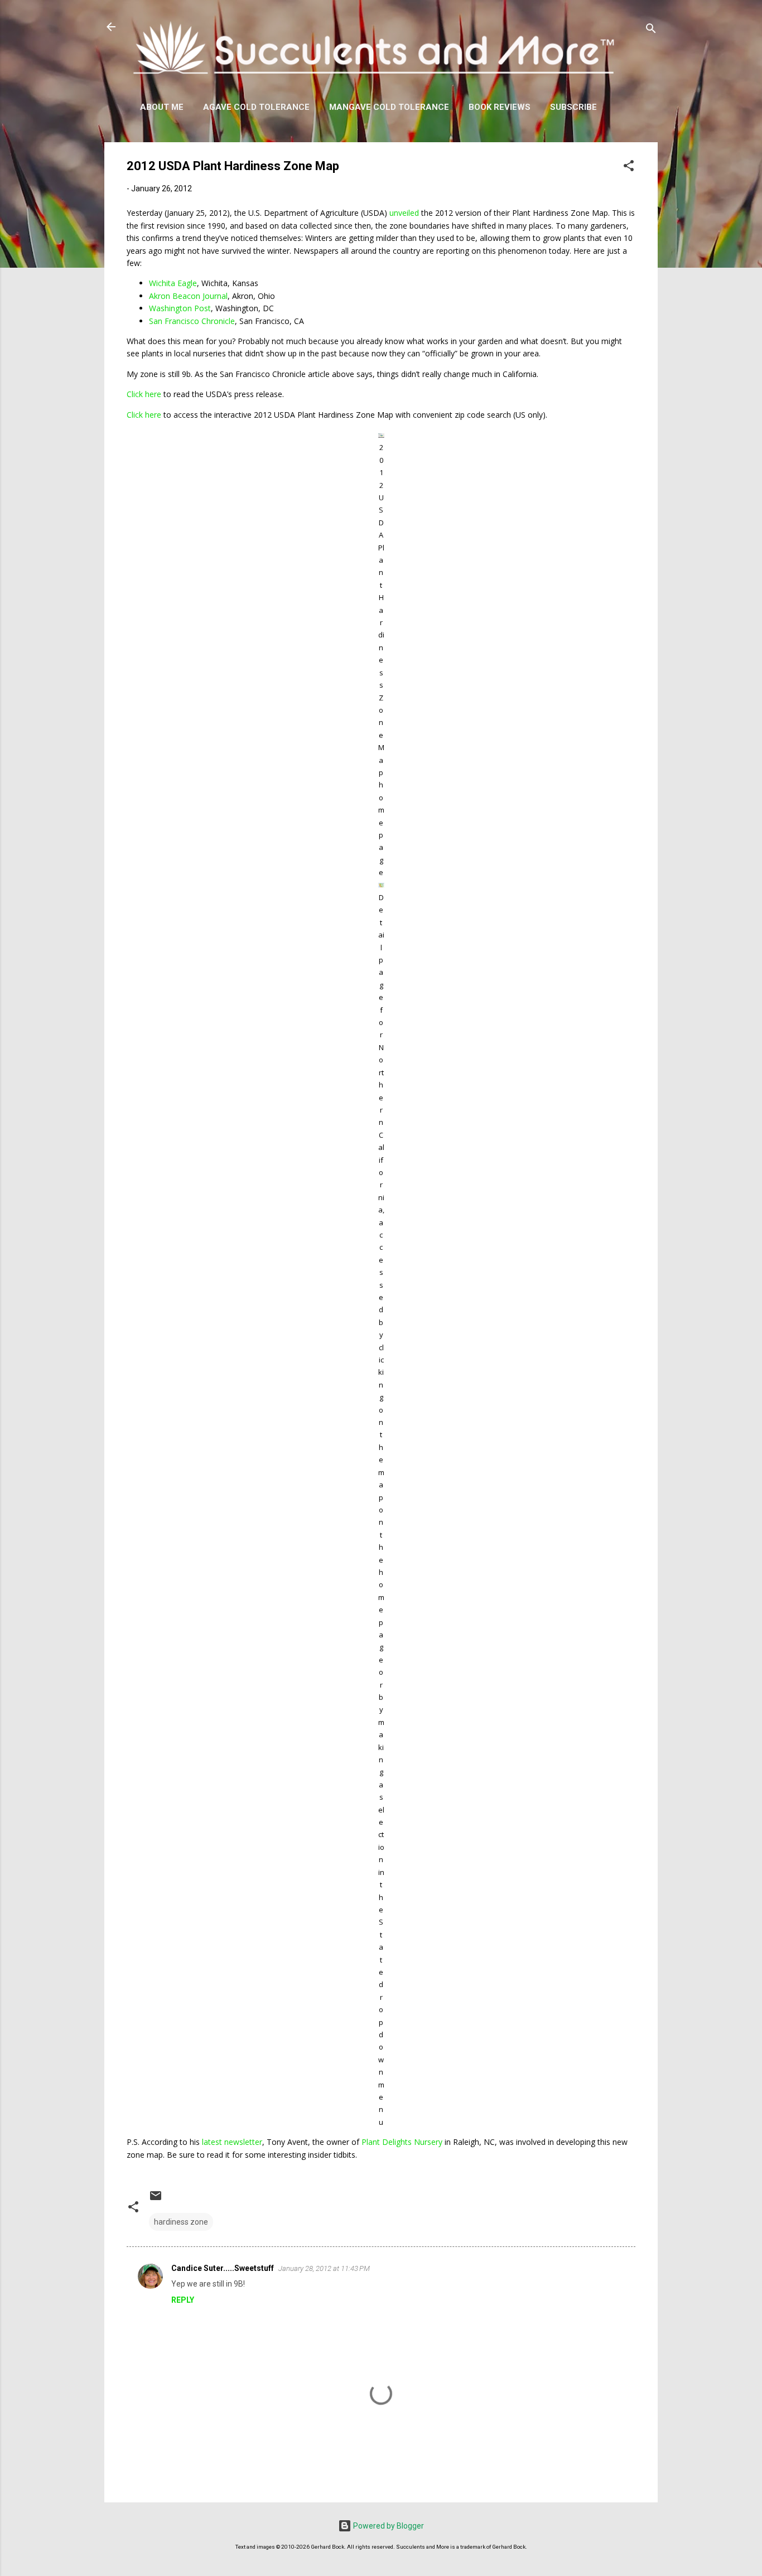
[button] (629, 168)
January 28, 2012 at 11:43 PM (324, 2268)
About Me (162, 107)
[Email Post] (156, 2200)
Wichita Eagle (173, 283)
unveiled (404, 213)
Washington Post (180, 308)
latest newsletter (232, 2142)
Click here (144, 394)
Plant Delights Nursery (402, 2142)
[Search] (651, 30)
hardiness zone (181, 2222)
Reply (183, 2300)
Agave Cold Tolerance (256, 107)
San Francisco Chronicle (192, 321)
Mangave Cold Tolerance (389, 107)
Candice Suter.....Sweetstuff (223, 2268)
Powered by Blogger (388, 2526)
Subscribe (573, 107)
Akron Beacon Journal (188, 296)
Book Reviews (500, 107)
